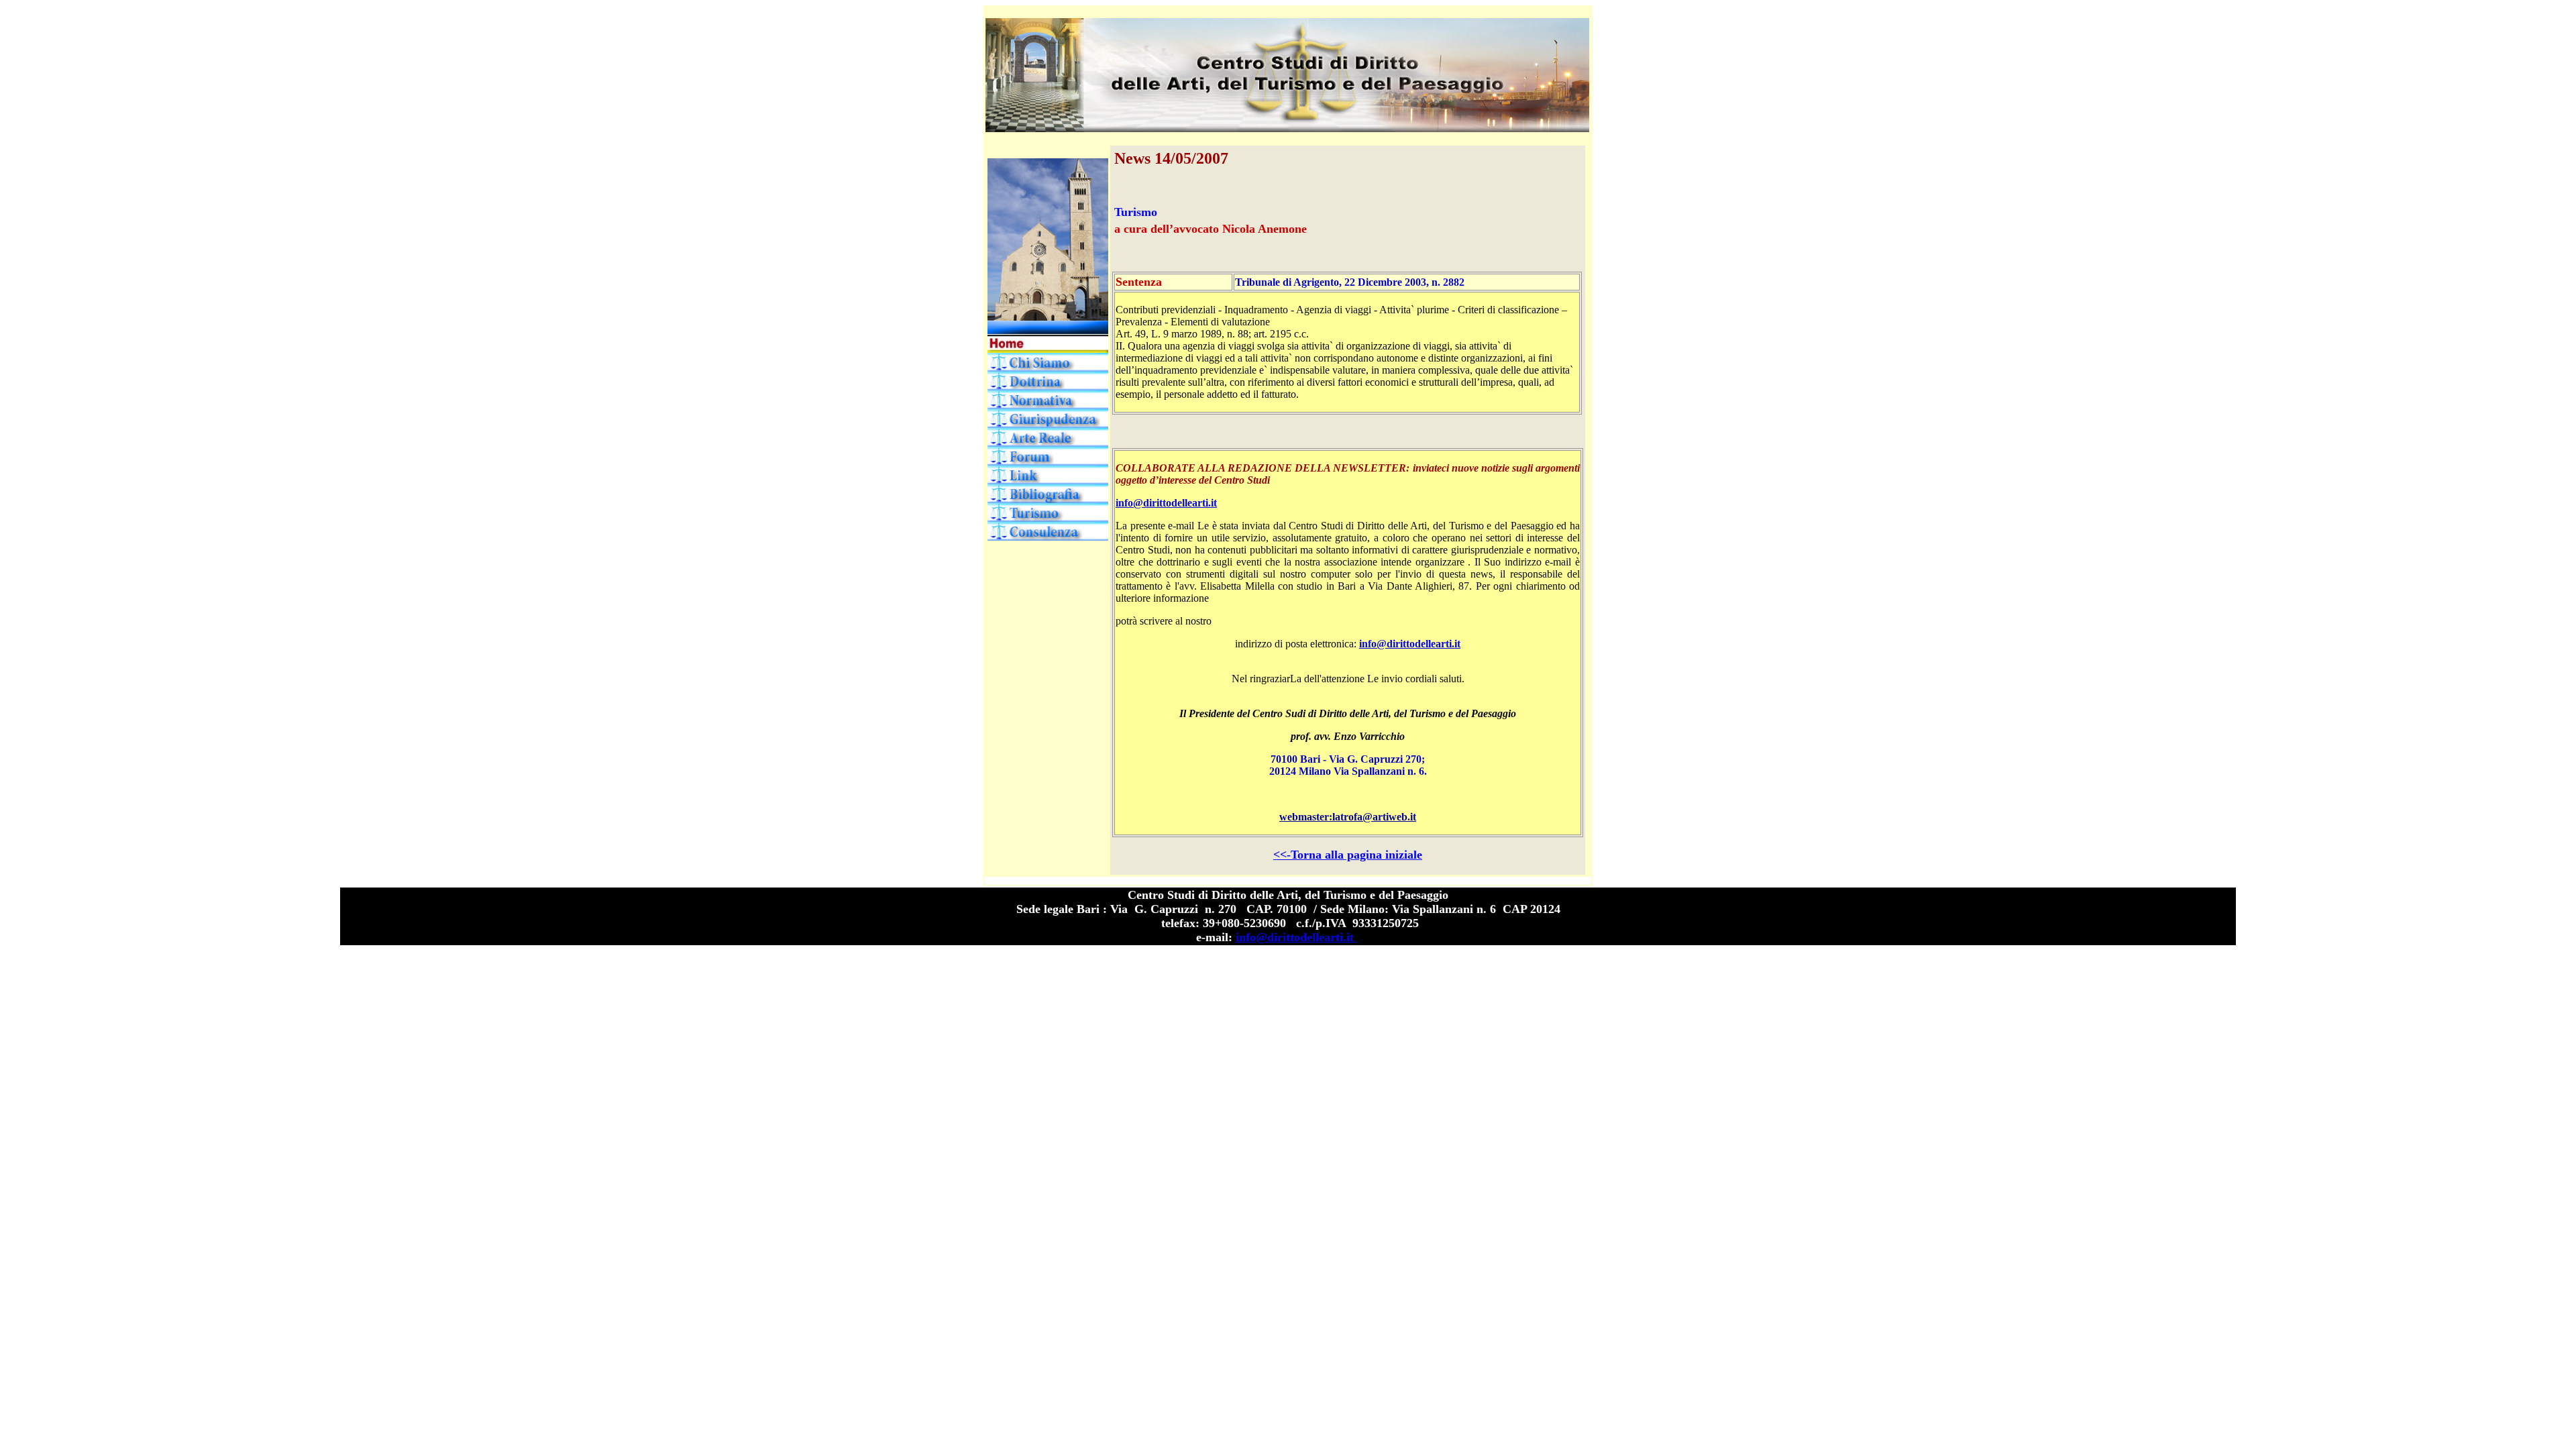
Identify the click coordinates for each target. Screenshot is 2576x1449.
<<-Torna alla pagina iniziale (1348, 855)
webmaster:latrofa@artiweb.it (1348, 817)
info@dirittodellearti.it (1166, 503)
